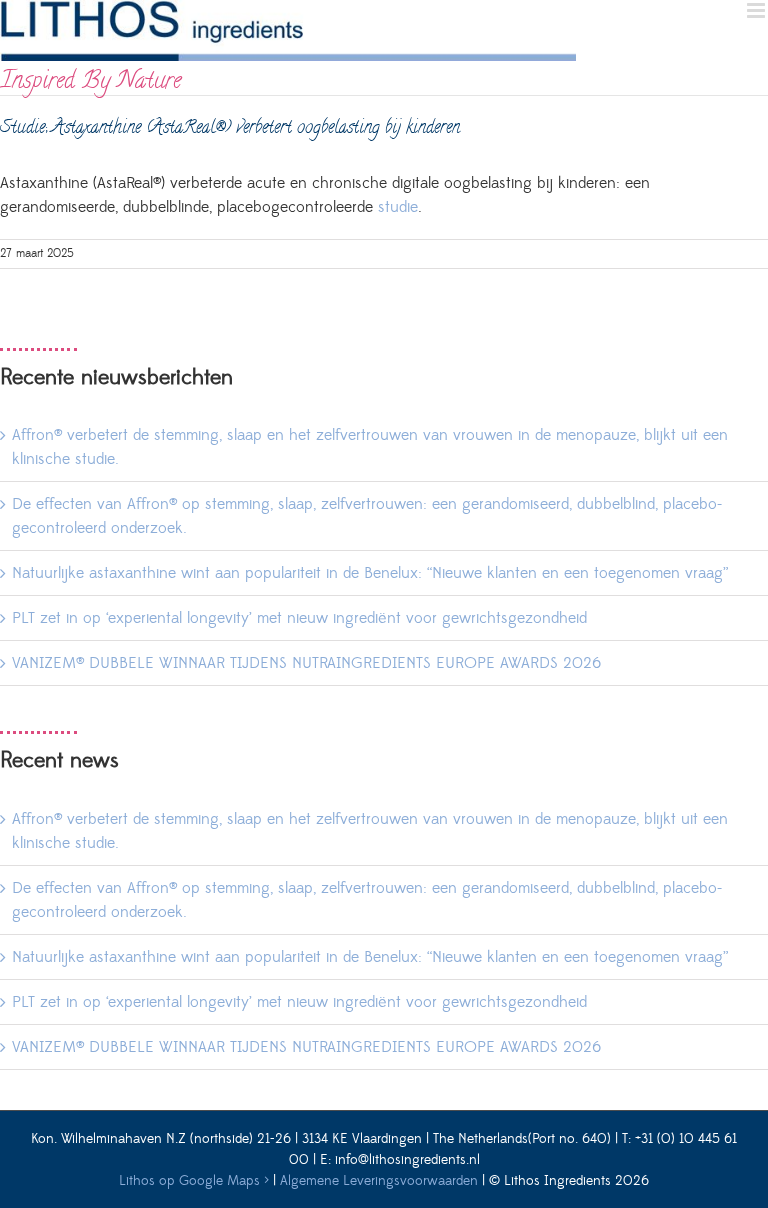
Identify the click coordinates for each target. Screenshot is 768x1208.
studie (398, 207)
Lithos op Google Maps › (194, 1181)
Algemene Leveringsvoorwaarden (379, 1181)
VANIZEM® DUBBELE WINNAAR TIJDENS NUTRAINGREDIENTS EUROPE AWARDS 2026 (306, 663)
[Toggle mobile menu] (757, 10)
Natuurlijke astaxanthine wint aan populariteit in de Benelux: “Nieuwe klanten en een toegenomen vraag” (370, 573)
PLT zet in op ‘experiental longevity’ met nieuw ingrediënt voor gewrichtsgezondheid (299, 618)
